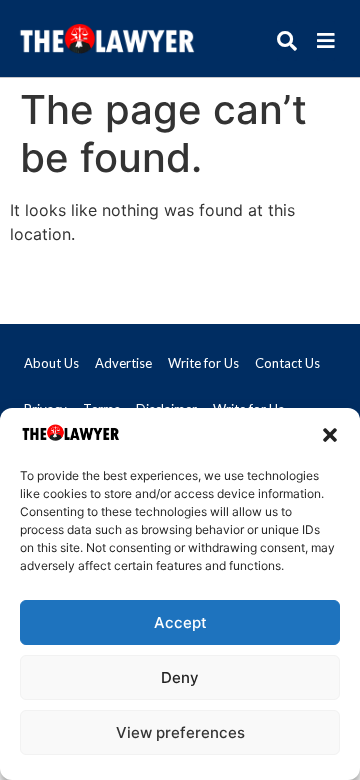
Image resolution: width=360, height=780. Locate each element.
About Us (51, 363)
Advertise (123, 363)
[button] (330, 435)
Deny (180, 677)
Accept (180, 622)
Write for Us (203, 363)
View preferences (180, 732)
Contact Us (287, 363)
